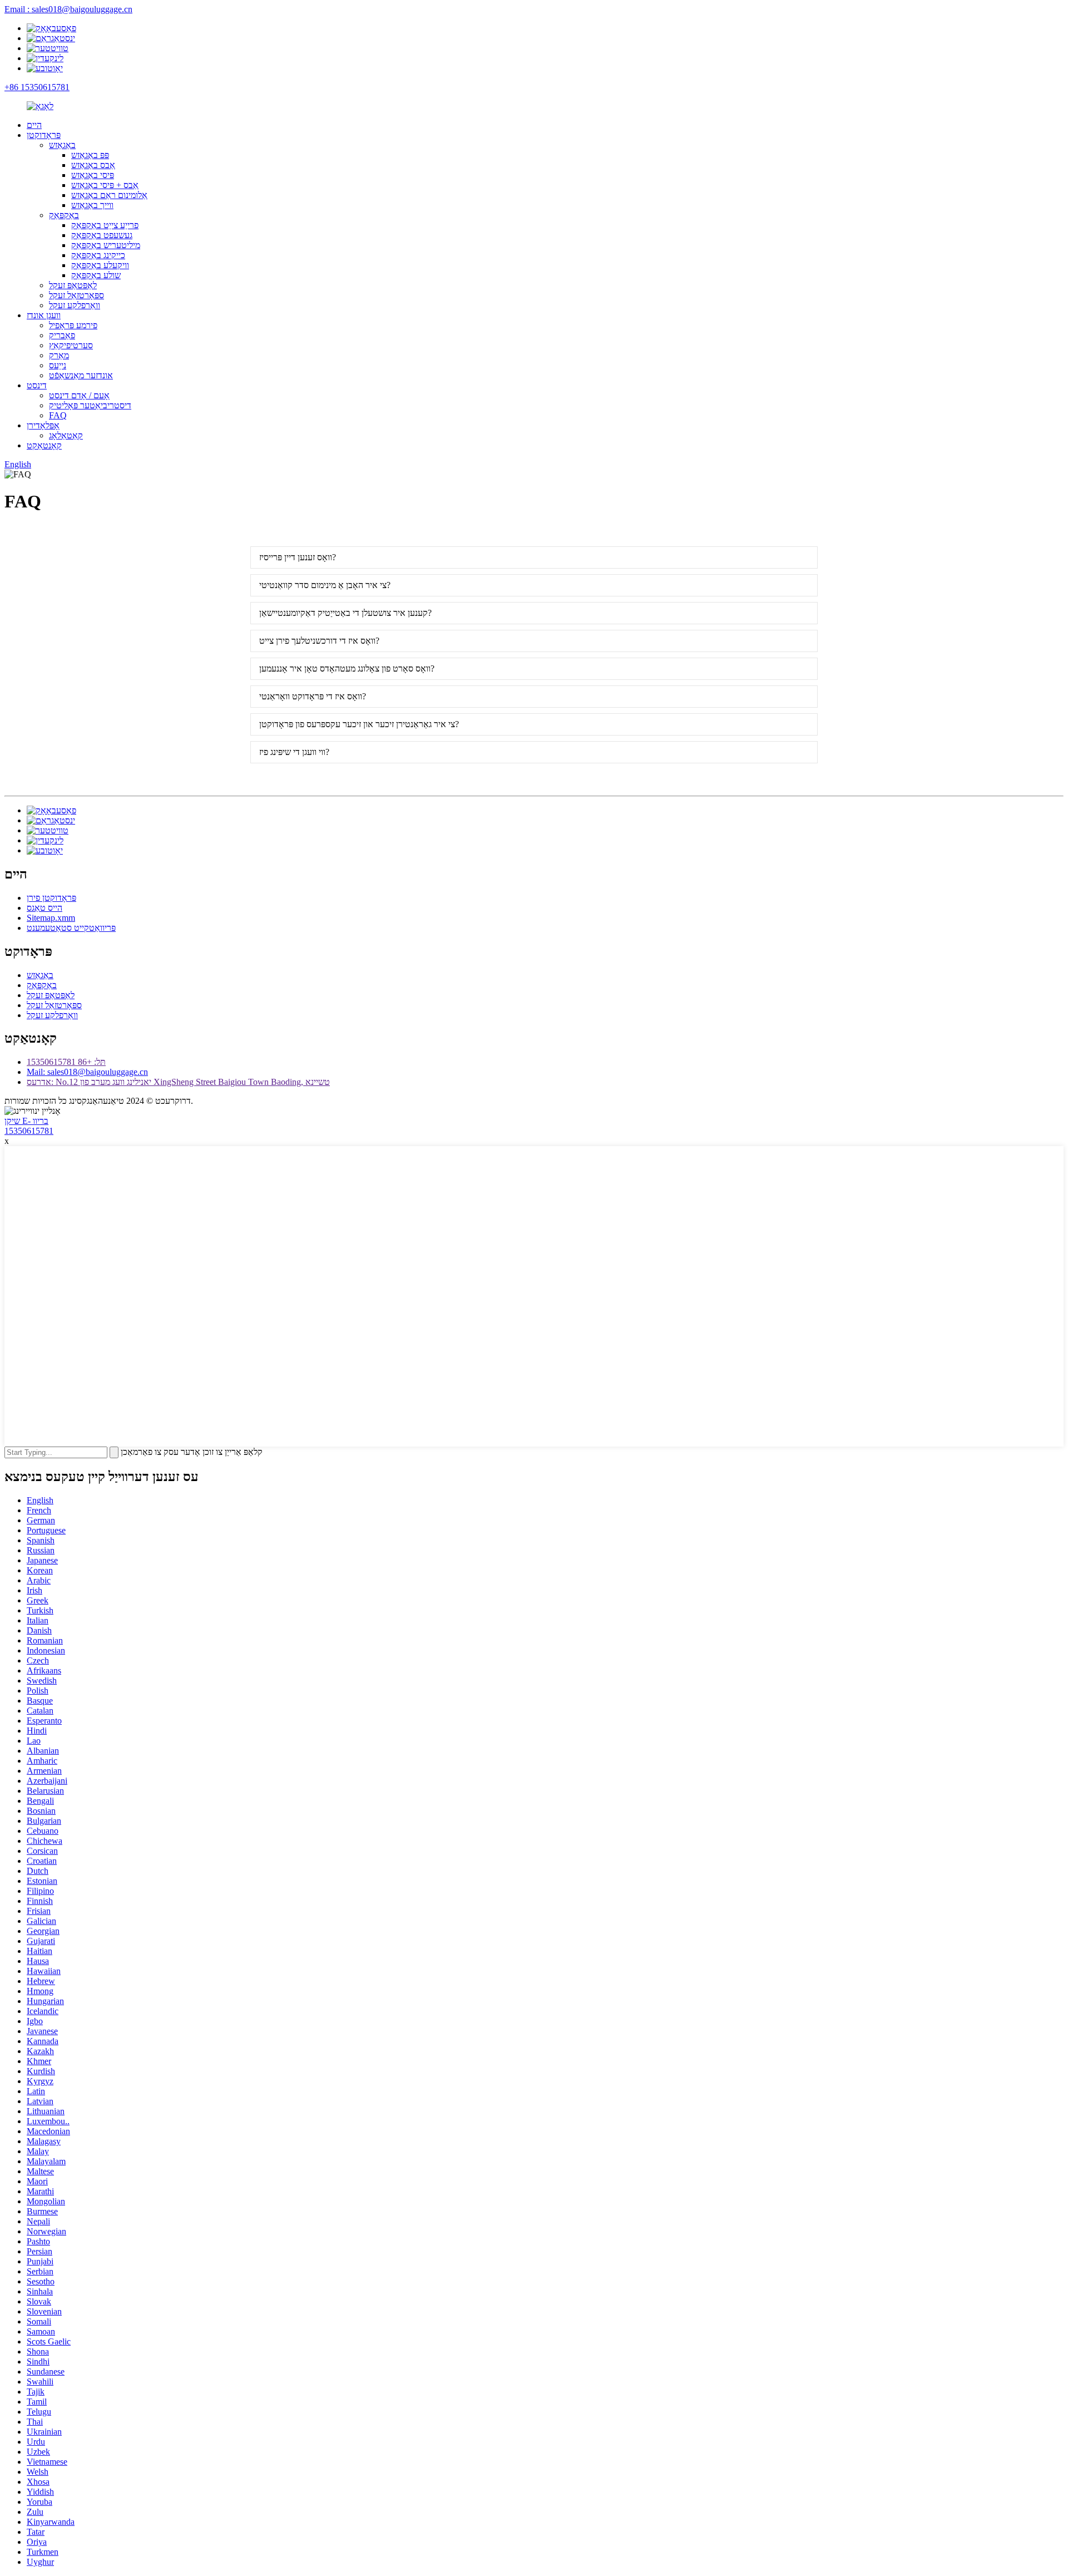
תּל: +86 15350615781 (66, 1062)
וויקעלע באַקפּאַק (100, 265)
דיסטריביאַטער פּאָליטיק (90, 405)
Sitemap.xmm (51, 918)
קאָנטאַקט (44, 445)
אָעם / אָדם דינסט (79, 395)
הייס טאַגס (44, 908)
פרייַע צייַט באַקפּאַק (105, 225)
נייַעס (58, 365)
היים (34, 125)
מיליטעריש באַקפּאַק (106, 245)
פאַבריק (62, 335)
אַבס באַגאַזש (93, 165)
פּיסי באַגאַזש (93, 175)
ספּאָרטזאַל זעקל (76, 295)
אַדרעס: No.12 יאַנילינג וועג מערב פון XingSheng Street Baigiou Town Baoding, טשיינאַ (178, 1082)
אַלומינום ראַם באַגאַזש (109, 195)
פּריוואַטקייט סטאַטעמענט (71, 928)
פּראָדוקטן (44, 135)
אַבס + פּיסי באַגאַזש (105, 185)
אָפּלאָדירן (43, 425)
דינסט (37, 385)
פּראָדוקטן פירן (51, 898)
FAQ (58, 415)
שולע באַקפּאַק (96, 275)
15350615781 (29, 1131)
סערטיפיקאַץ (71, 345)
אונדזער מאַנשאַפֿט (81, 375)
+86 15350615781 (37, 87)
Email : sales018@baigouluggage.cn (68, 9)
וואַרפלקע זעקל (75, 305)
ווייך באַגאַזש (92, 205)
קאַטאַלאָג (66, 435)
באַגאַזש (62, 145)
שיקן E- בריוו (26, 1121)
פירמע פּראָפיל (73, 325)
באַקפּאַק (64, 215)
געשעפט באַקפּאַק (102, 235)
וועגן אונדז (44, 315)
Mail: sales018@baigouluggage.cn (87, 1072)
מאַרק (59, 355)
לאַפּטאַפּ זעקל (73, 285)
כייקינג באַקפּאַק (98, 255)
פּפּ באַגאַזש (90, 155)
